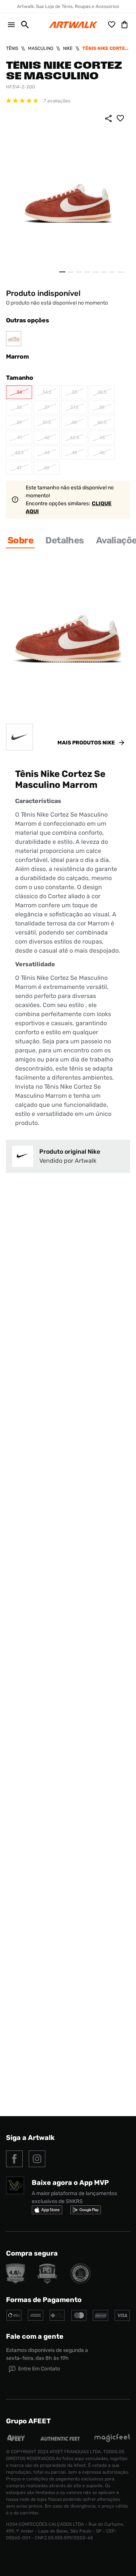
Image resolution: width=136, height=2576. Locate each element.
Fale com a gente (35, 2336)
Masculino (41, 48)
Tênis (12, 48)
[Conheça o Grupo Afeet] (16, 2440)
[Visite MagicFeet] (112, 2440)
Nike (68, 48)
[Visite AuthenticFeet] (60, 2439)
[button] (22, 25)
